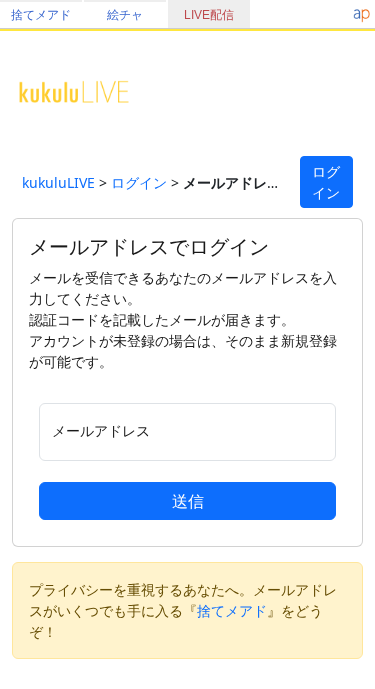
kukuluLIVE (58, 182)
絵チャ (125, 15)
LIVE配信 (209, 15)
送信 (188, 501)
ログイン (139, 182)
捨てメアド (41, 15)
